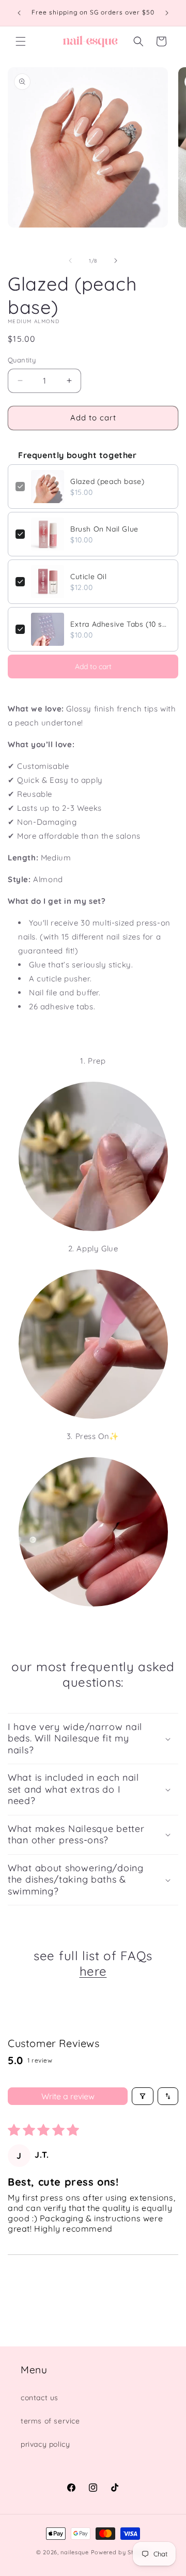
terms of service (50, 2421)
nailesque (74, 2552)
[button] (21, 41)
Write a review (68, 2096)
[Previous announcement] (19, 13)
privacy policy (45, 2444)
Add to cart (93, 666)
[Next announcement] (167, 13)
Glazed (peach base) (107, 481)
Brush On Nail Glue (104, 529)
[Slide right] (116, 261)
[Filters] (143, 2096)
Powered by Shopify (121, 2552)
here (93, 1971)
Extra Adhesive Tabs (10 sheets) (120, 624)
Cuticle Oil (89, 577)
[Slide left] (70, 261)
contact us (40, 2398)
